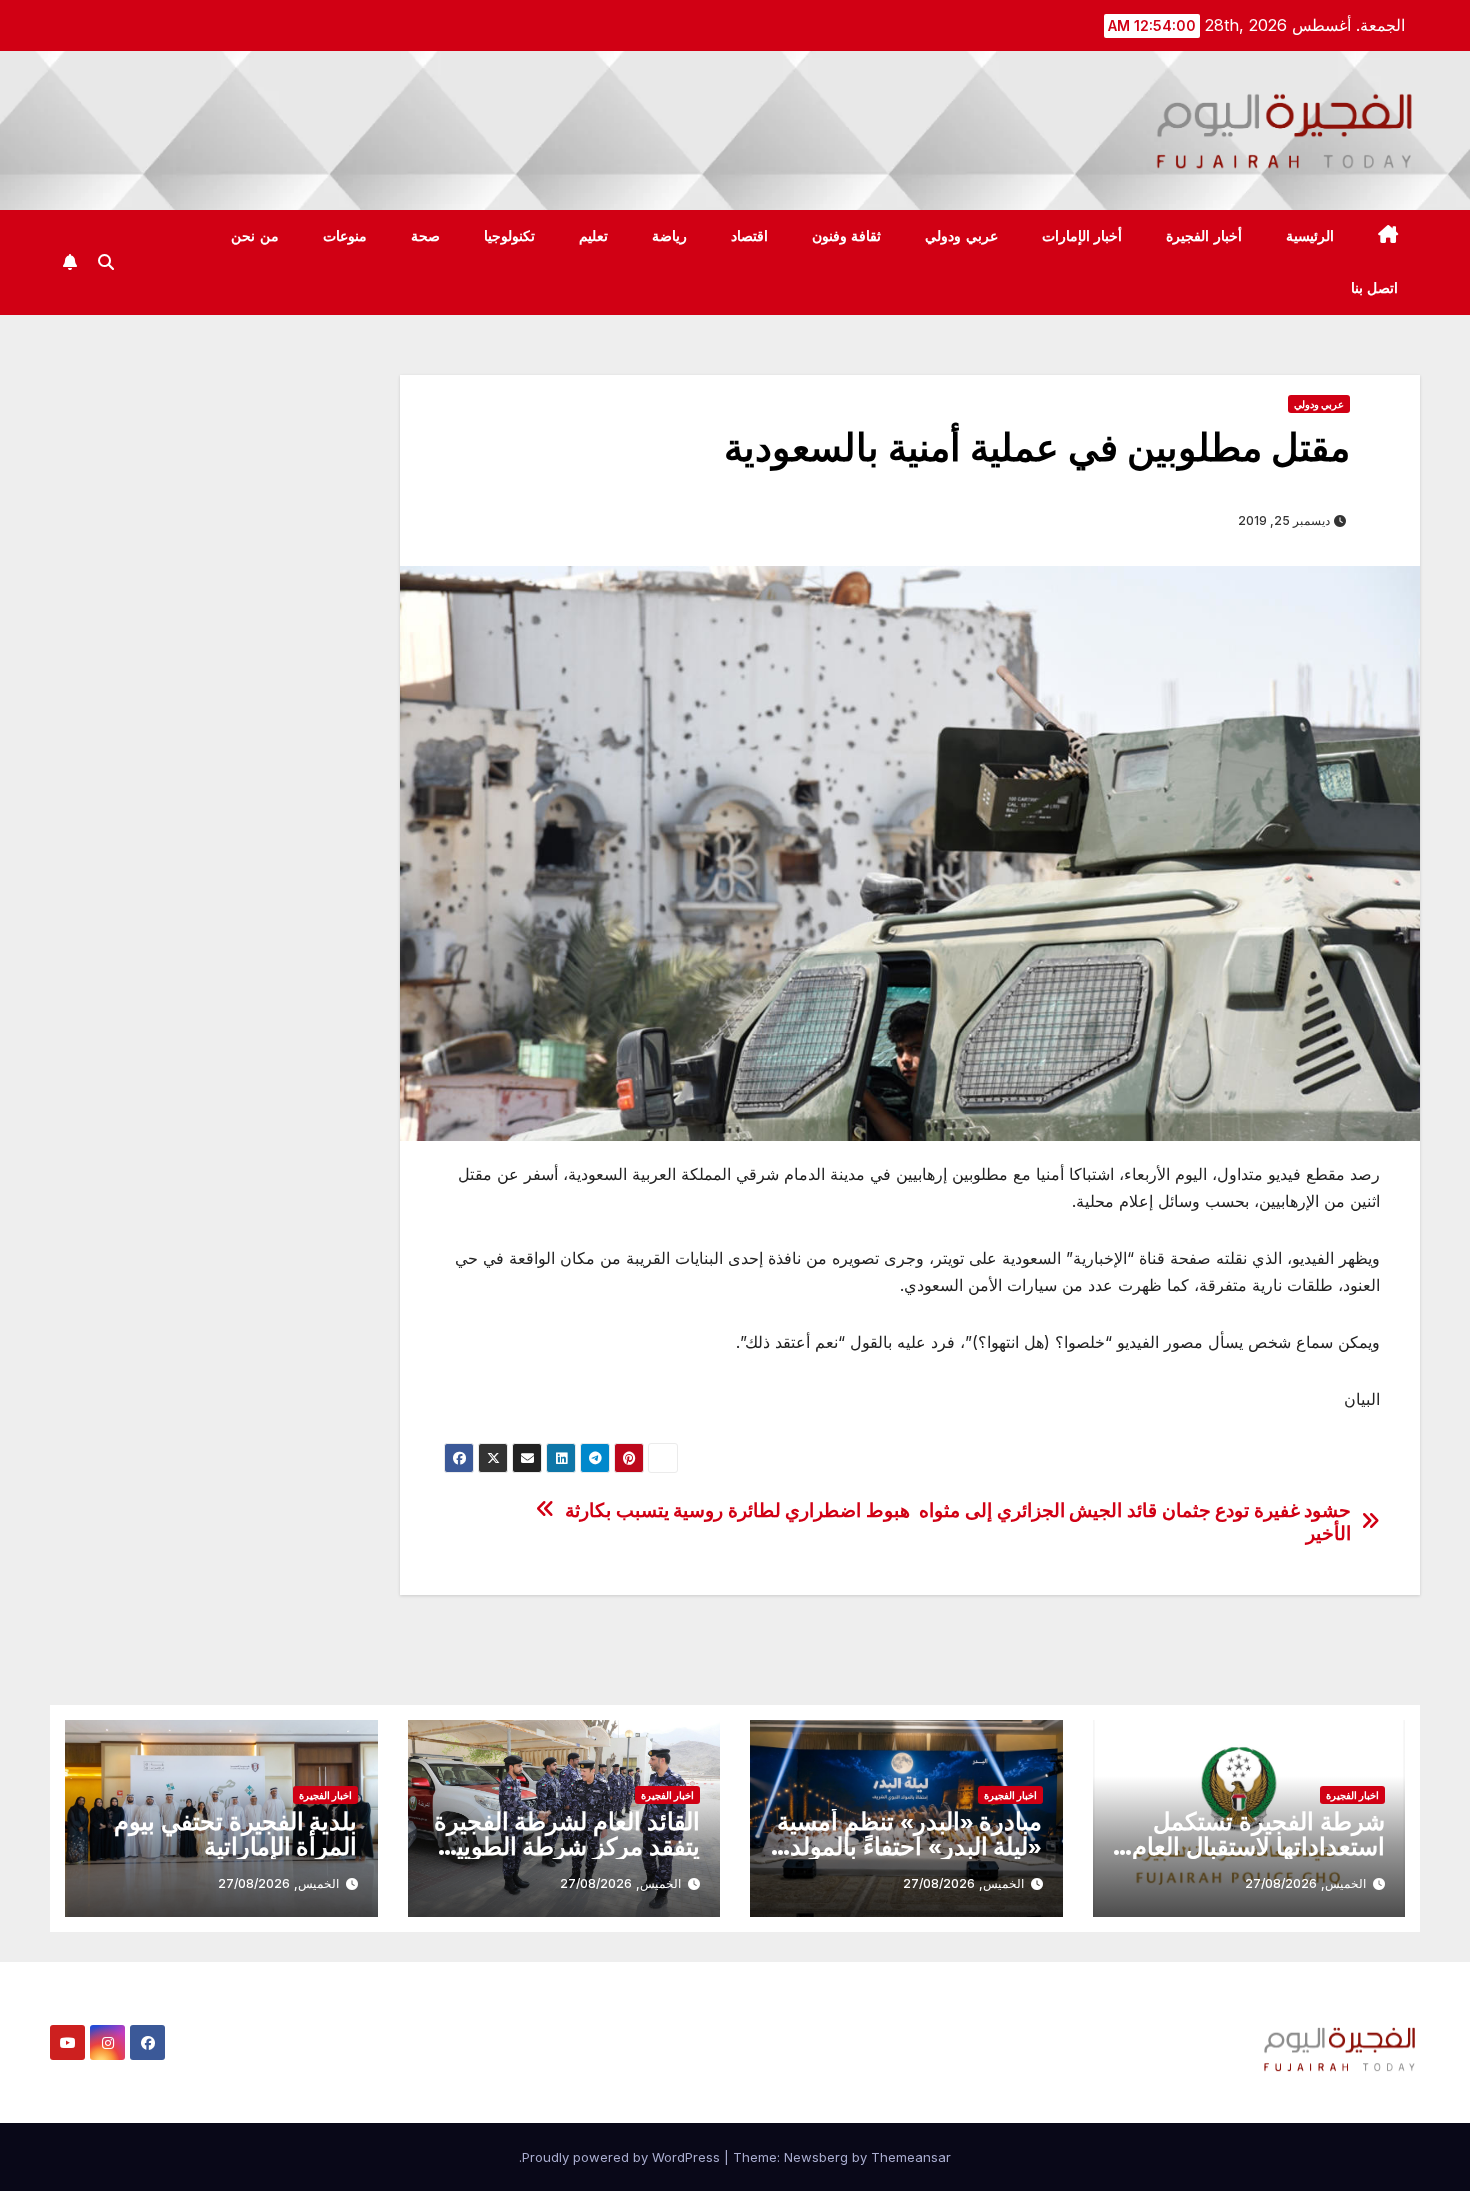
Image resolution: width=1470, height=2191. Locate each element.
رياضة (669, 236)
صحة (425, 236)
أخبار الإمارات (1082, 236)
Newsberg (816, 2157)
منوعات (345, 236)
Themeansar (911, 2157)
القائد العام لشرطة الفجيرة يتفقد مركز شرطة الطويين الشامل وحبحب (567, 1846)
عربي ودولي (961, 236)
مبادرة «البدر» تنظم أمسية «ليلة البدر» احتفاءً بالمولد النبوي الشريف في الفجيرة (909, 1846)
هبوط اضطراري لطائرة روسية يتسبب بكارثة (737, 1510)
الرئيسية (1310, 236)
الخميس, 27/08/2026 (1305, 1883)
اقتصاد (749, 236)
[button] (106, 262)
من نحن (255, 236)
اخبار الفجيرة (1352, 1795)
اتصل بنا (1375, 288)
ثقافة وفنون (847, 236)
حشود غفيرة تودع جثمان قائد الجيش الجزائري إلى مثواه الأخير (1135, 1522)
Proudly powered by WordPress (623, 2157)
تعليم (593, 236)
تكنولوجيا (509, 236)
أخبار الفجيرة (1204, 236)
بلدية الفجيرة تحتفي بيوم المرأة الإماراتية (235, 1834)
